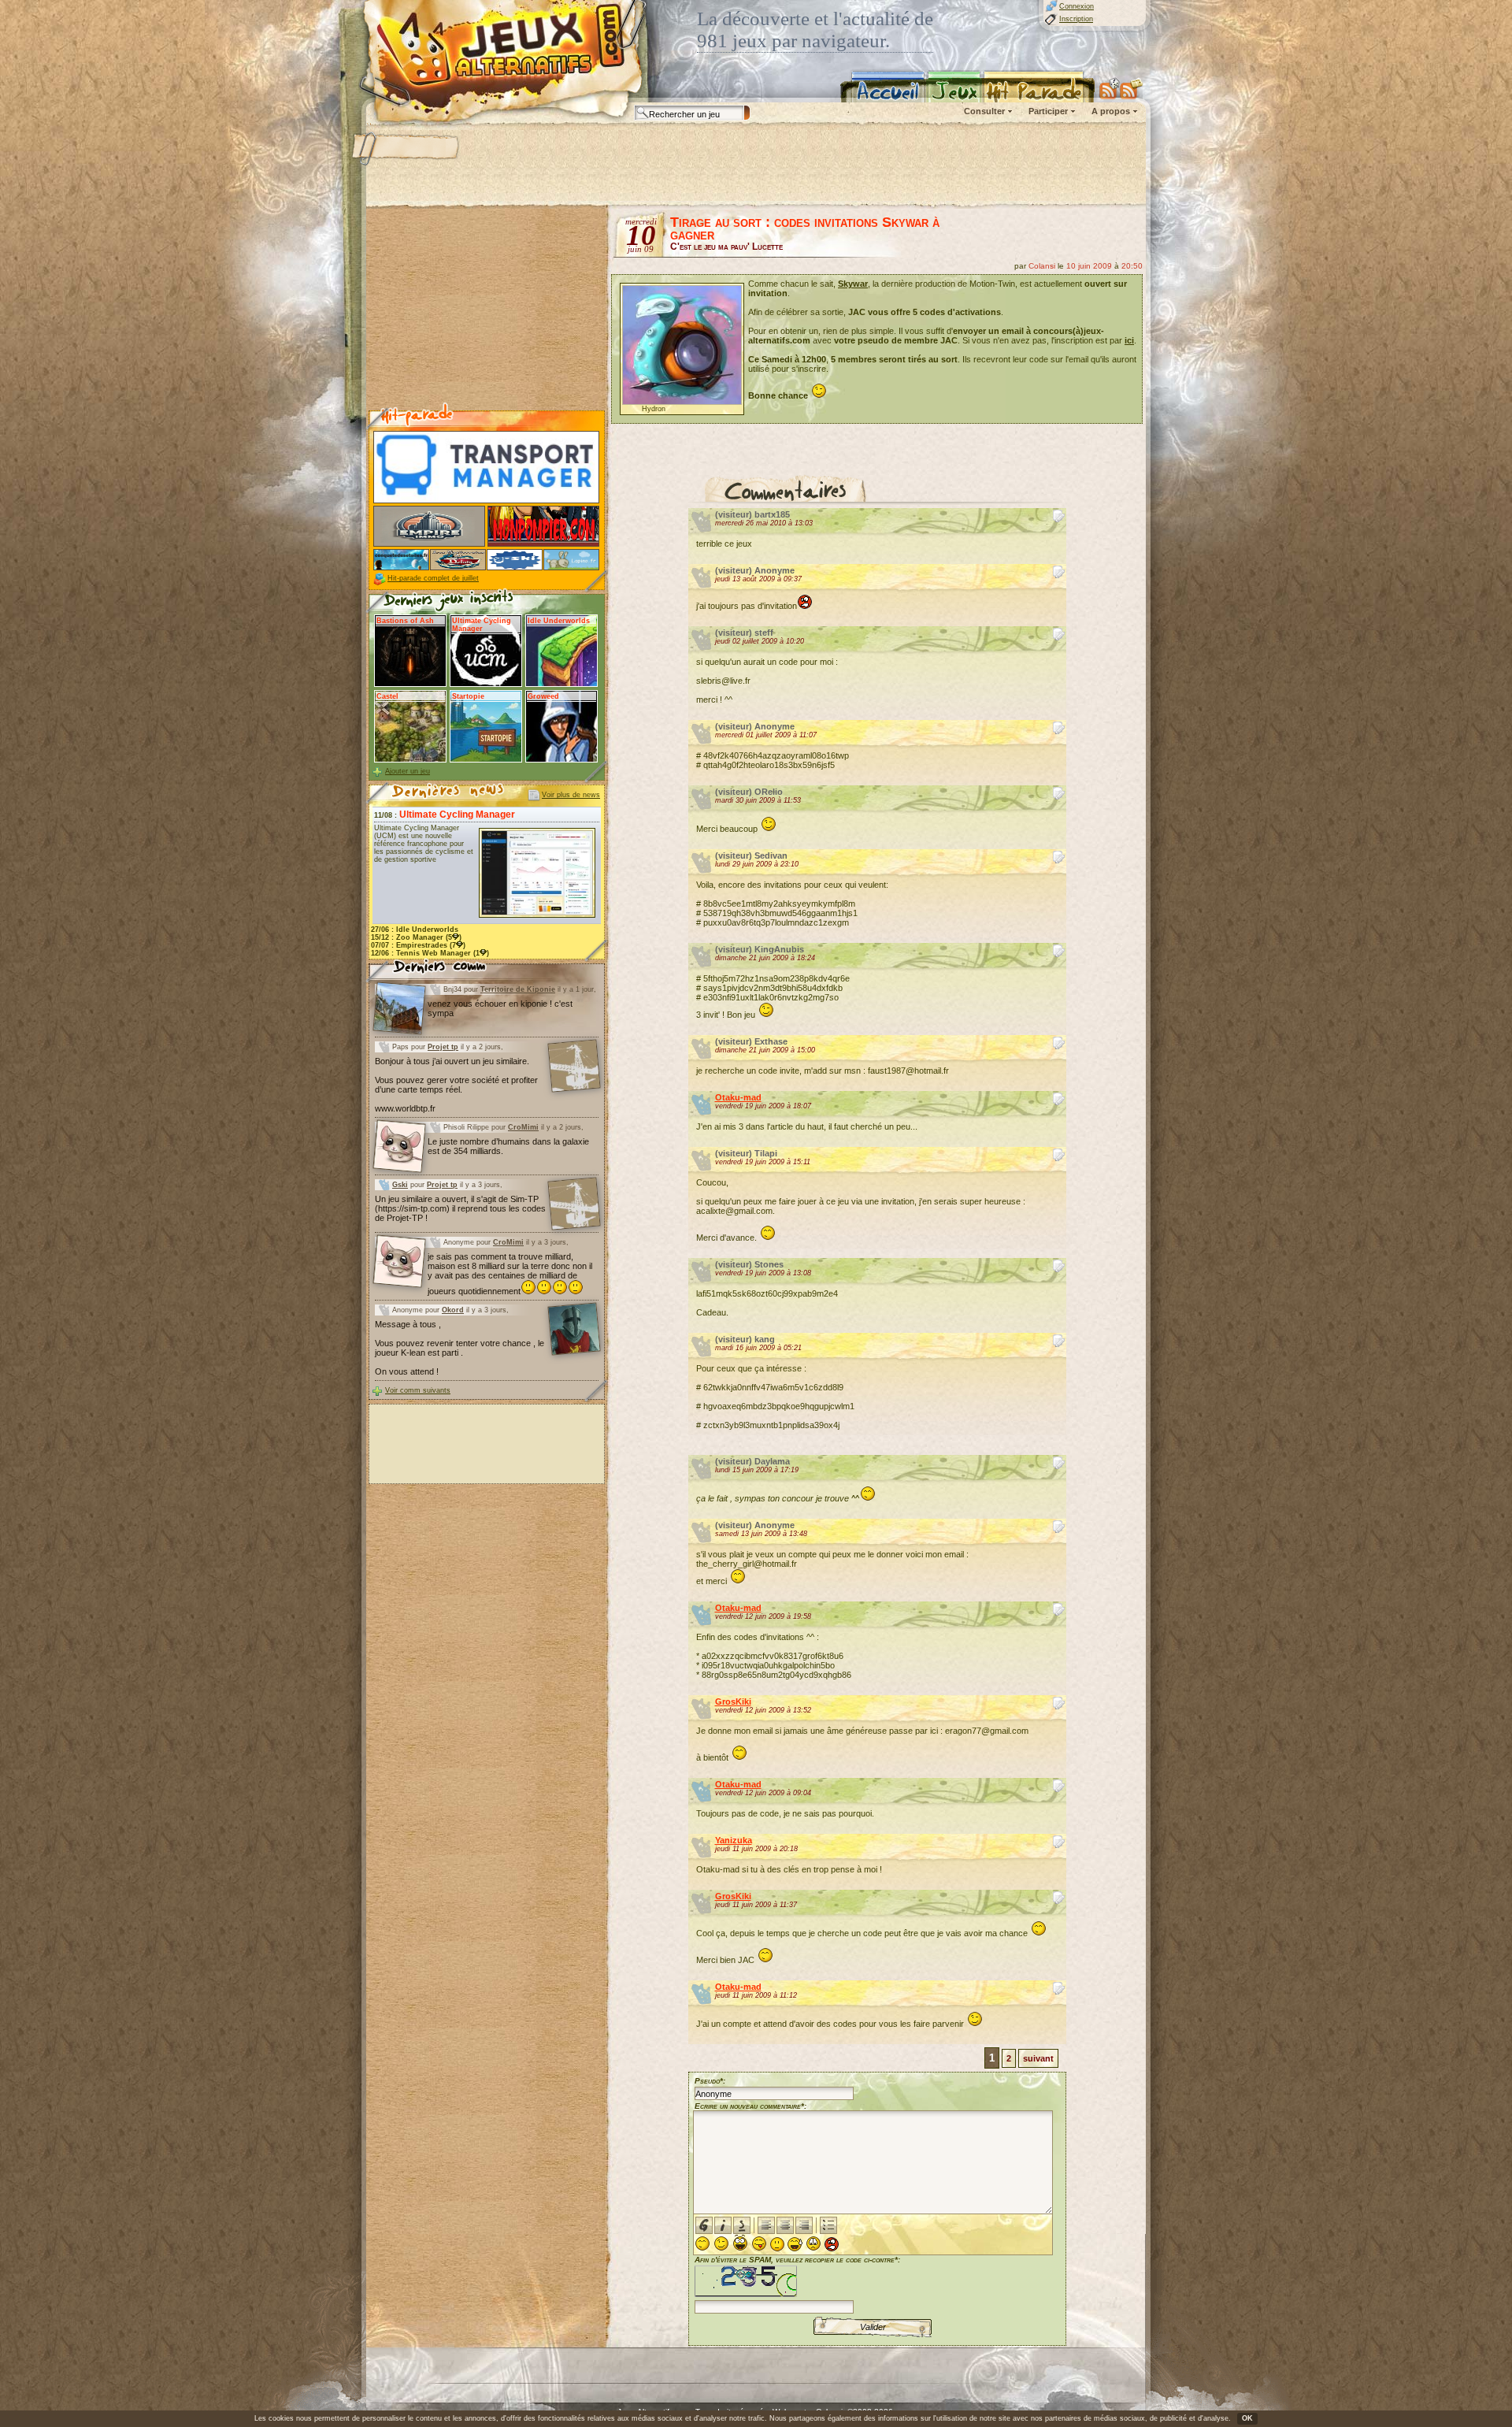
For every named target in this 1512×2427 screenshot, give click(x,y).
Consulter (984, 111)
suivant (1038, 2058)
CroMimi (523, 1127)
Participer (1048, 111)
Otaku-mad (738, 1097)
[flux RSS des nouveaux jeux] (1110, 88)
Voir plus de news (571, 795)
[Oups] (795, 2244)
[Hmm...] (777, 2244)
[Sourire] (702, 2243)
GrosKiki (733, 1701)
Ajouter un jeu (408, 771)
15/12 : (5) (416, 937)
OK (1247, 2418)
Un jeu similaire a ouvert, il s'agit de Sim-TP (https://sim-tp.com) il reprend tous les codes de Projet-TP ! (460, 1208)
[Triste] (813, 2243)
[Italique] (723, 2225)
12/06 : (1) (430, 953)
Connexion (1077, 6)
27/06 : (415, 930)
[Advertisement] (755, 165)
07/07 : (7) (418, 945)
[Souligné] (742, 2225)
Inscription (1076, 19)
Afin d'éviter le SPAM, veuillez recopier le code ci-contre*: (797, 2260)
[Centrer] (785, 2225)
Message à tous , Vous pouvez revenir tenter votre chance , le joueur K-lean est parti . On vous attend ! (460, 1348)
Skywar (853, 284)
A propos (1111, 111)
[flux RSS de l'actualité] (1131, 88)
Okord (453, 1310)
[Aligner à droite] (804, 2225)
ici (1129, 340)
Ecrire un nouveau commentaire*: (750, 2106)
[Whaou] (740, 2243)
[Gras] (704, 2225)
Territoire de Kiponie (518, 989)
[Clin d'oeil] (721, 2243)
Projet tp (443, 1047)
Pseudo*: (710, 2081)
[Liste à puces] (828, 2225)
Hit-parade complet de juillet (433, 578)
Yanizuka (734, 1840)
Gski (400, 1185)
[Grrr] (832, 2244)
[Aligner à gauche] (766, 2225)
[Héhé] (759, 2243)
